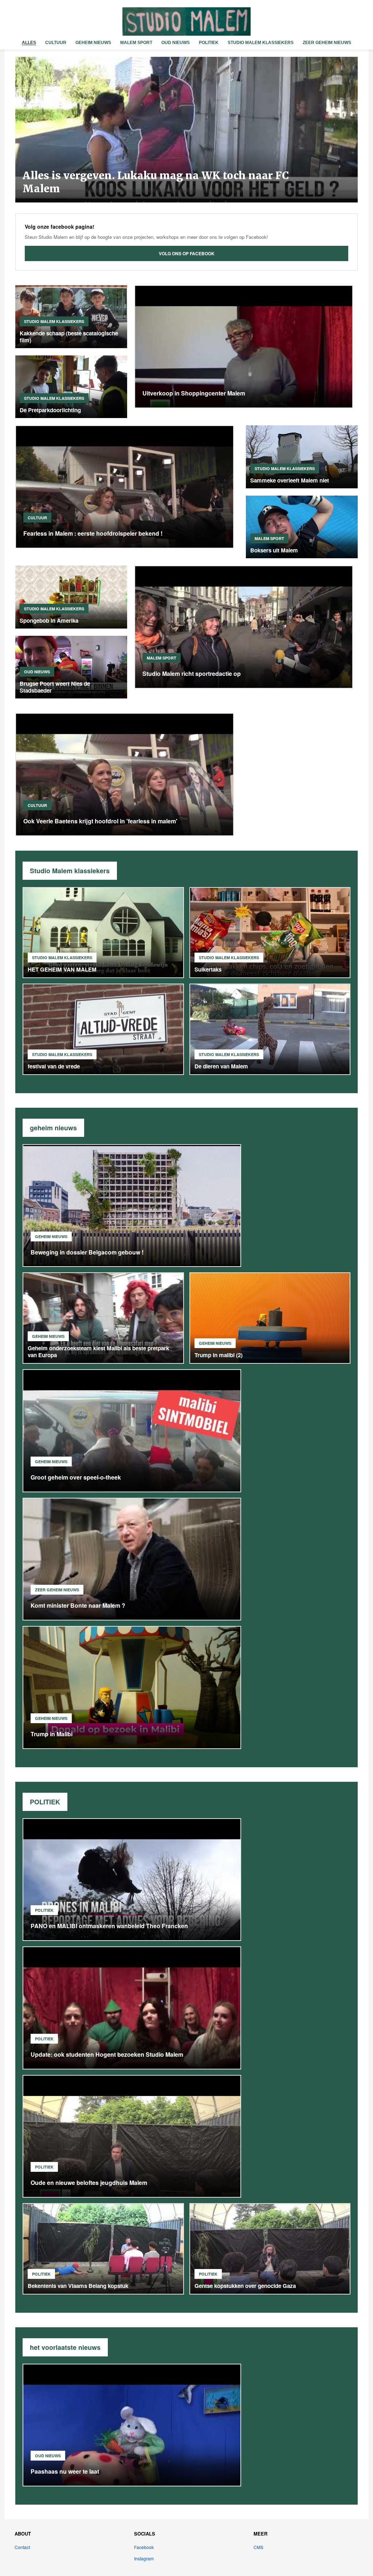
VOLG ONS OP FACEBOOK (187, 253)
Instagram (144, 2558)
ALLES (29, 43)
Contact (22, 2547)
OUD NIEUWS (176, 43)
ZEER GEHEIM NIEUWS (327, 43)
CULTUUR (56, 43)
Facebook (144, 2547)
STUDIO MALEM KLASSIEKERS (261, 43)
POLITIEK (209, 43)
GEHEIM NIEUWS (93, 43)
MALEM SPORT (136, 43)
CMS (258, 2547)
